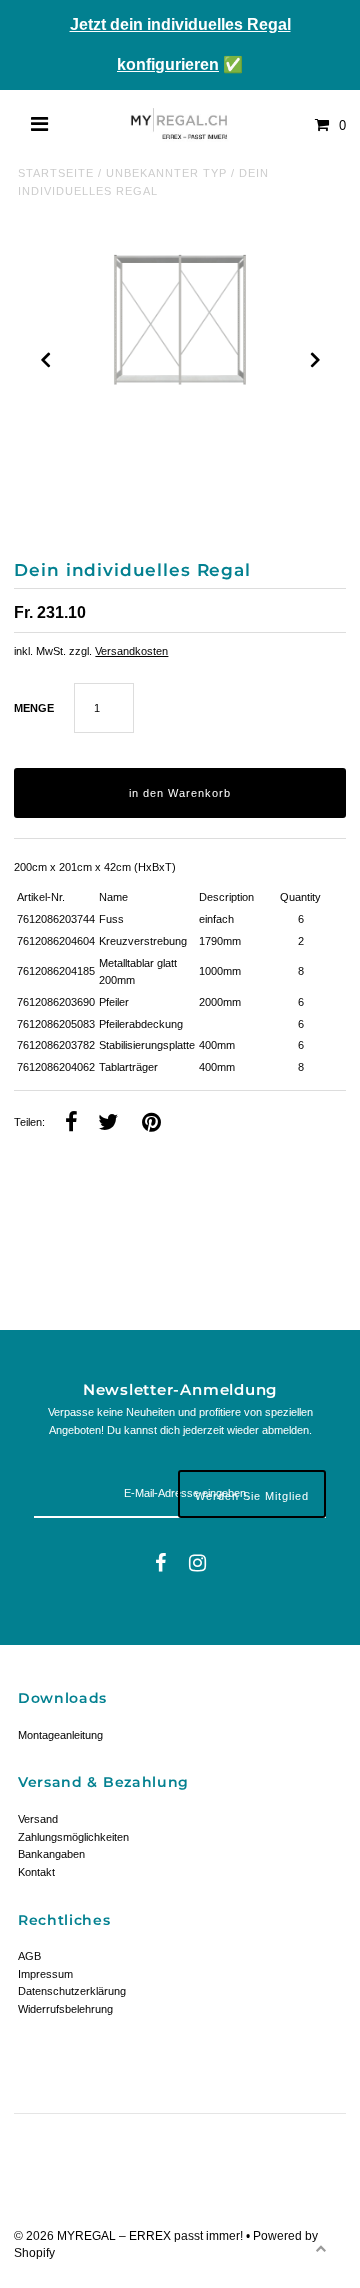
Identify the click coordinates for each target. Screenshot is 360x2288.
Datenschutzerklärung (72, 1991)
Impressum (45, 1974)
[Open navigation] (40, 125)
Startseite (56, 173)
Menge (34, 708)
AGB (29, 1956)
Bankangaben (51, 1854)
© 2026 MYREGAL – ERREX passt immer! (130, 2236)
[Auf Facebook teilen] (71, 1123)
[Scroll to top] (320, 2248)
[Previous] (46, 360)
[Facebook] (160, 1564)
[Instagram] (197, 1564)
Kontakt (36, 1872)
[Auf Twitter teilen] (108, 1123)
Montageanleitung (60, 1735)
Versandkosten (131, 651)
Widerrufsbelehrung (65, 2009)
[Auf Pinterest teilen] (151, 1123)
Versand (38, 1819)
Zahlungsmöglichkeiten (73, 1837)
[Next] (314, 360)
